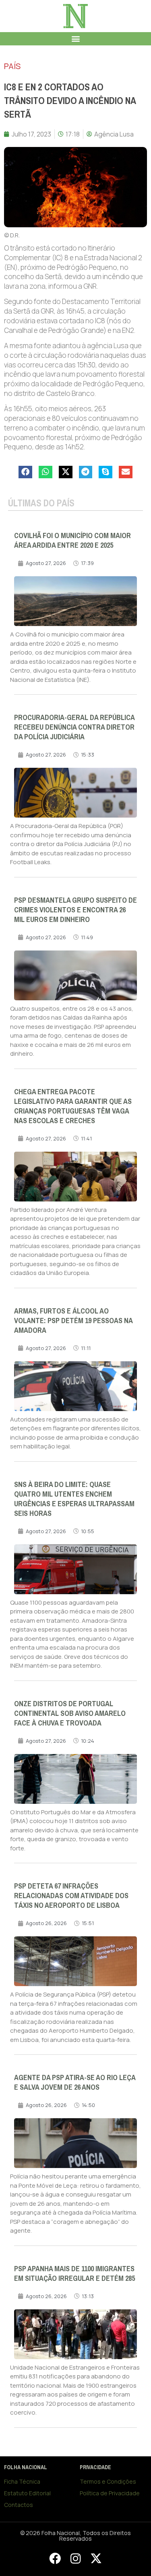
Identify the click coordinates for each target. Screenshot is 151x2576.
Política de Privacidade (110, 2493)
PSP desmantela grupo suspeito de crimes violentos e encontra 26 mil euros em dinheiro (75, 910)
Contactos (19, 2505)
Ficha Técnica (22, 2481)
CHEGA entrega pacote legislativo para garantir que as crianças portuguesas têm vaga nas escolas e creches (73, 1106)
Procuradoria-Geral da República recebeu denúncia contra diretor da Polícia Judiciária (74, 727)
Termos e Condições (108, 2481)
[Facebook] (55, 2559)
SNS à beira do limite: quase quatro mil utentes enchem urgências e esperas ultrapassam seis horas (74, 1499)
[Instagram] (75, 2559)
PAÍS (12, 66)
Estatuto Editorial (27, 2493)
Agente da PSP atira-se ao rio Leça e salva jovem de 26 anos (75, 2082)
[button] (75, 39)
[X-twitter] (96, 2559)
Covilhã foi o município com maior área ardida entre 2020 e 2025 (72, 540)
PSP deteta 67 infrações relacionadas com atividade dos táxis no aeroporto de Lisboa (71, 1896)
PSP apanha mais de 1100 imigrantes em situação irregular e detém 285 (74, 2274)
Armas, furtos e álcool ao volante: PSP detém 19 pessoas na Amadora (73, 1321)
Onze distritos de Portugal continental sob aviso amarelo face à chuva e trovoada (70, 1713)
